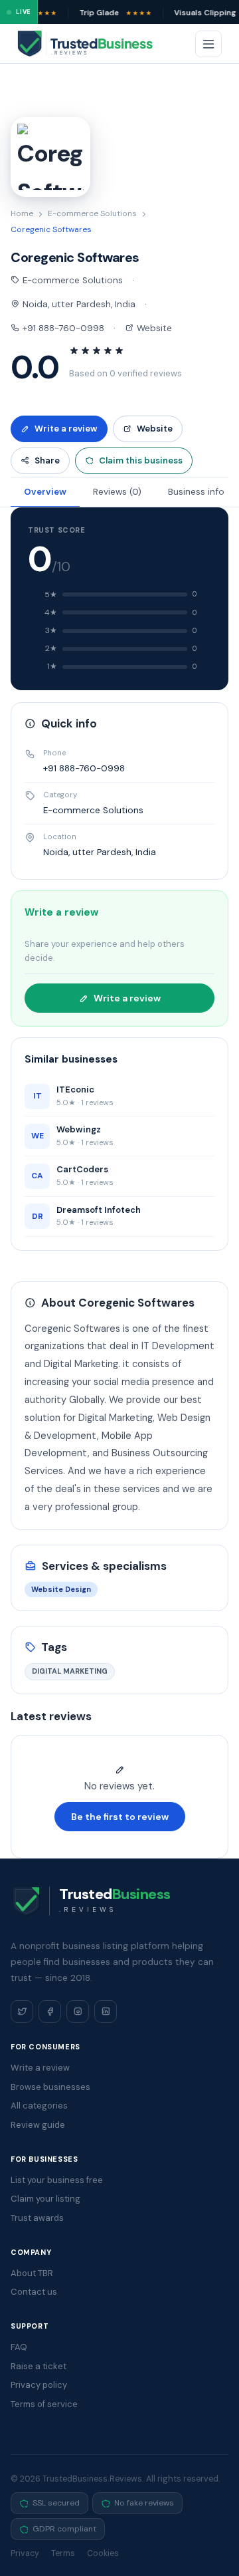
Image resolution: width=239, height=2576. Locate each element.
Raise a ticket (39, 2366)
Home (22, 213)
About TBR (32, 2273)
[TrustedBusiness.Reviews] (97, 44)
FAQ (19, 2347)
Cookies (103, 2553)
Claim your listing (45, 2199)
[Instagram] (78, 2011)
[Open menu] (208, 44)
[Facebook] (50, 2011)
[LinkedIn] (106, 2011)
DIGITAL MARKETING (70, 1671)
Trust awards (37, 2218)
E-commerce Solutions (92, 213)
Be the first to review (120, 1817)
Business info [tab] (196, 492)
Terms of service (44, 2404)
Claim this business (141, 460)
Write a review (66, 429)
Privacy (25, 2553)
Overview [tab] (45, 492)
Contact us (34, 2292)
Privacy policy (39, 2385)
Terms (63, 2553)
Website (153, 328)
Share (47, 460)
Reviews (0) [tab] (117, 492)
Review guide (38, 2125)
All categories (39, 2106)
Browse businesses (50, 2087)
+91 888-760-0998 (62, 328)
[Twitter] (22, 2011)
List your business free (57, 2180)
